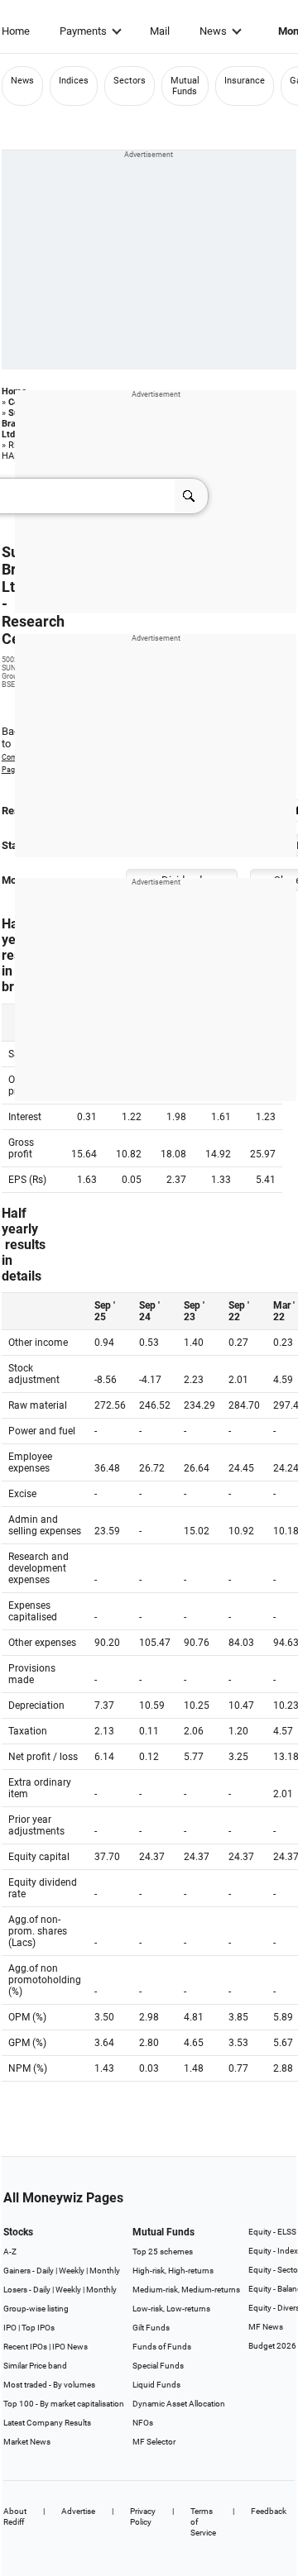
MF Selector (154, 2442)
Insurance (245, 81)
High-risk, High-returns (173, 2271)
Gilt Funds (151, 2328)
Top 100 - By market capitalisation (64, 2404)
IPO (10, 2328)
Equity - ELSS (272, 2232)
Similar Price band (35, 2366)
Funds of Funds (162, 2347)
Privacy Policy (143, 2516)
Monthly (105, 2271)
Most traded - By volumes (49, 2385)
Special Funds (158, 2366)
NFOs (143, 2423)
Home (16, 31)
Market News (27, 2442)
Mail (160, 31)
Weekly (72, 2271)
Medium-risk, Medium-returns (186, 2290)
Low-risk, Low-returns (171, 2309)
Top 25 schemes (163, 2252)
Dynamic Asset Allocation (179, 2404)
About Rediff (15, 2516)
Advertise (78, 2511)
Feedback (269, 2511)
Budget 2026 (272, 2346)
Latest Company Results (47, 2423)
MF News (266, 2327)
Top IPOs (38, 2328)
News (213, 31)
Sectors (130, 81)
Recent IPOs (25, 2347)
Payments (83, 31)
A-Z (10, 2252)
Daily (45, 2271)
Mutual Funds (185, 86)
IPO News (70, 2347)
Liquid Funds (156, 2385)
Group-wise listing (36, 2309)
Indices (74, 81)
